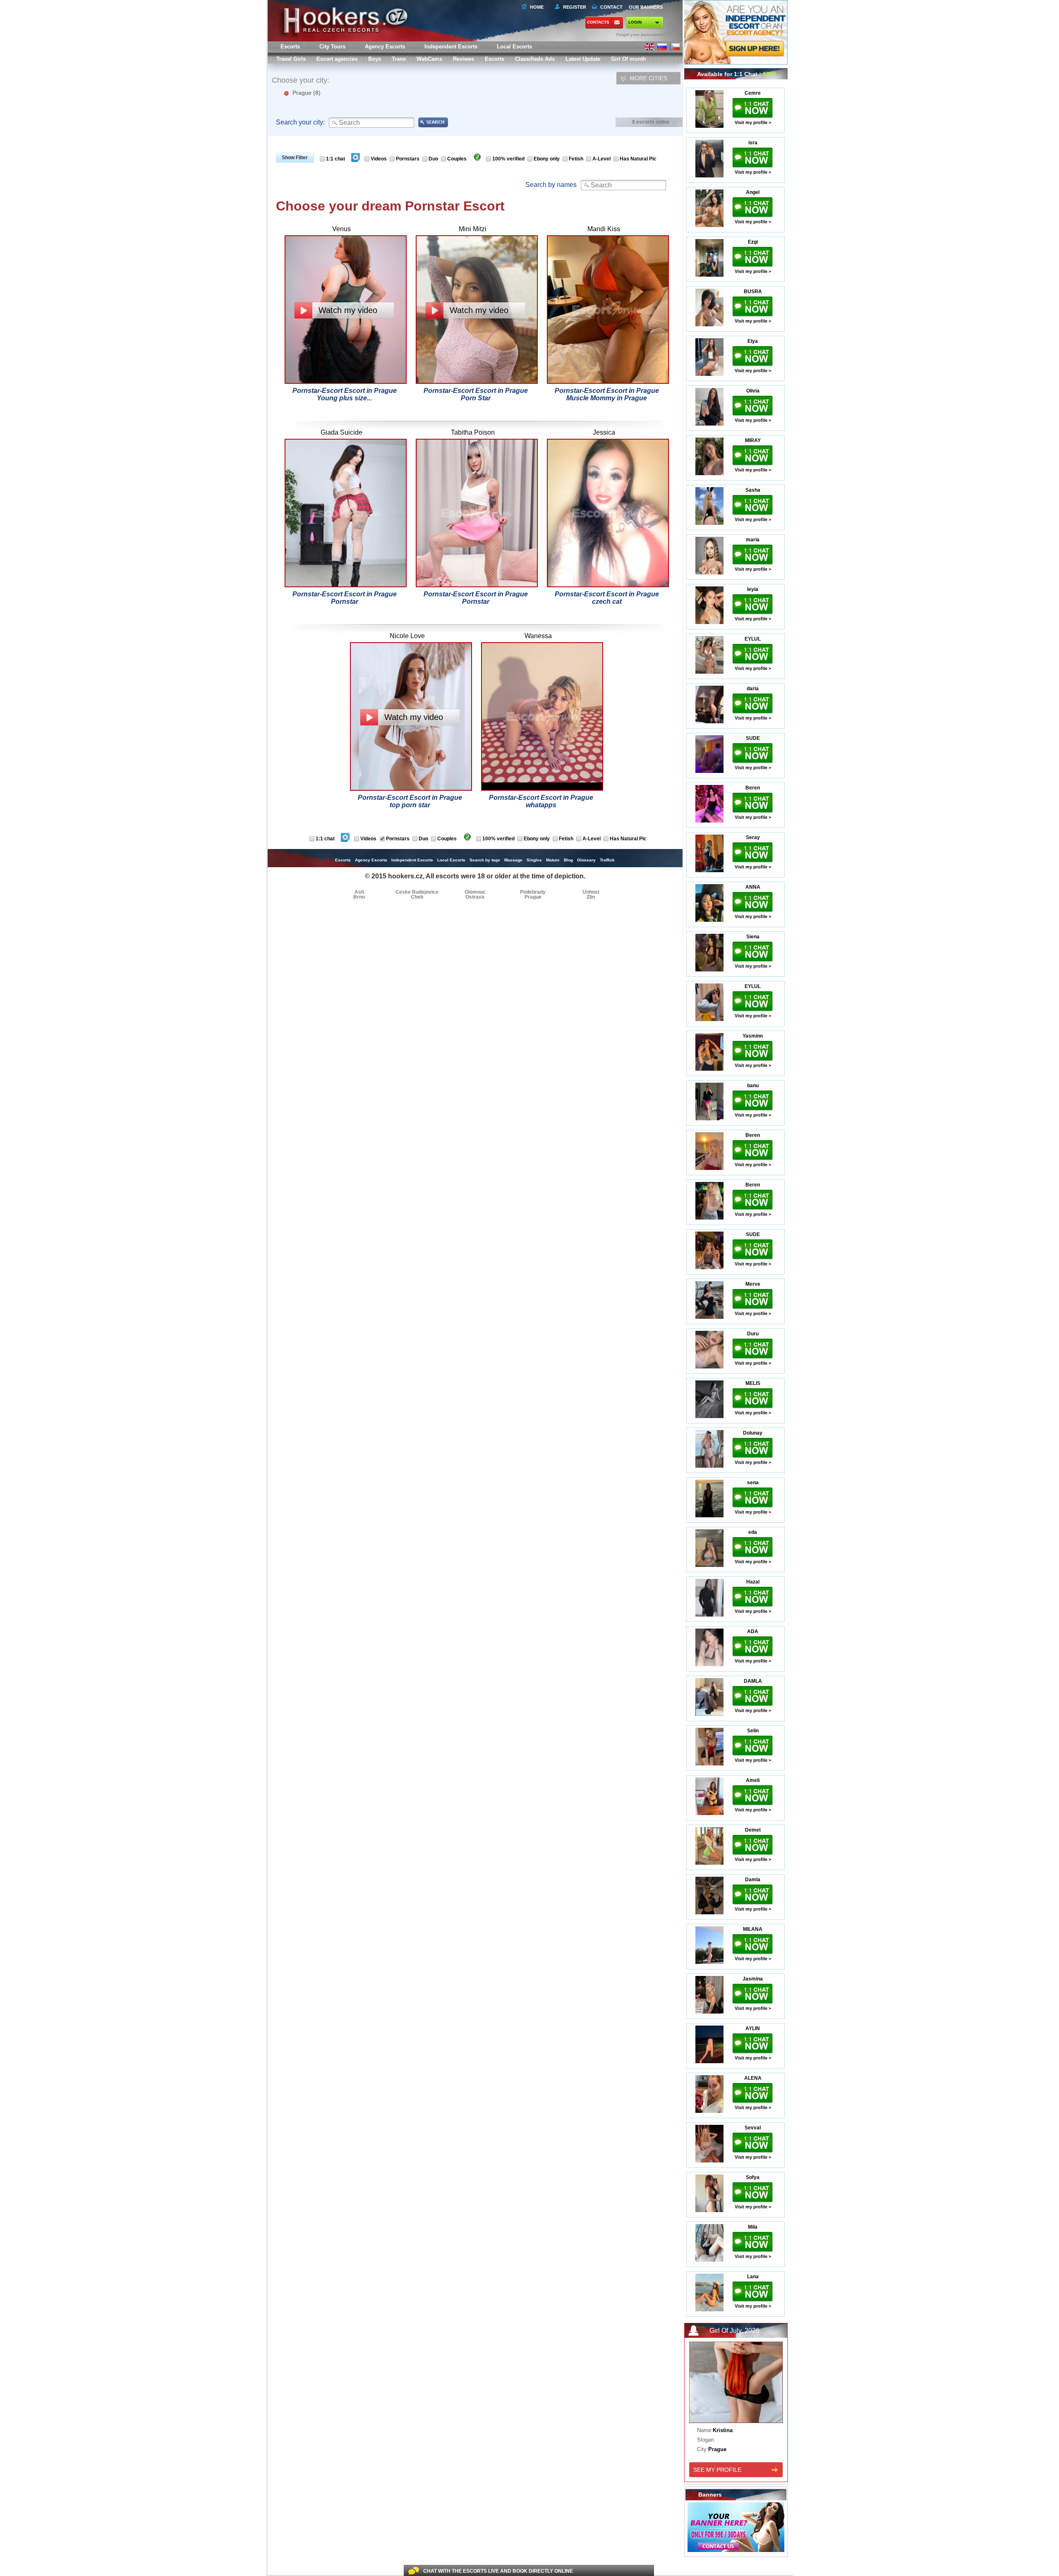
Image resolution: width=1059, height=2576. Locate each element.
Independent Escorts (451, 47)
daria (753, 689)
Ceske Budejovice (417, 892)
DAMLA (753, 1681)
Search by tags (485, 860)
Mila (753, 2227)
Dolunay (753, 1433)
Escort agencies (337, 59)
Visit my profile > (753, 122)
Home (537, 7)
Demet (753, 1830)
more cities (648, 78)
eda (753, 1532)
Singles (534, 860)
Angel (753, 192)
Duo (433, 159)
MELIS (753, 1383)
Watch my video (348, 310)
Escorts (495, 59)
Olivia (753, 391)
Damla (753, 1880)
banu (753, 1086)
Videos (379, 159)
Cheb (417, 897)
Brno (359, 897)
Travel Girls (291, 59)
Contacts (598, 22)
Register (573, 7)
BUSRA (753, 292)
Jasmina (753, 1979)
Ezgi (753, 242)
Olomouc (475, 892)
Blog (568, 860)
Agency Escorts (371, 860)
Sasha (753, 490)
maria (753, 540)
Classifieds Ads (535, 59)
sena (753, 1483)
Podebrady (533, 892)
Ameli (753, 1780)
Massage (513, 860)
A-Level (601, 159)
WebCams (429, 59)
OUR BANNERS (646, 7)
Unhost (591, 892)
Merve (753, 1284)
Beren (753, 788)
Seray (753, 837)
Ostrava (475, 897)
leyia (753, 589)
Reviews (464, 59)
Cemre (753, 93)
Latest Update (583, 59)
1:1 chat (335, 159)
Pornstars (408, 159)
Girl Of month (629, 59)
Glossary (586, 860)
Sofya (753, 2177)
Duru (753, 1334)
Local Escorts (514, 47)
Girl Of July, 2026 (734, 2331)
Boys (375, 59)
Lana (753, 2277)
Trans (399, 59)
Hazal (753, 1582)
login (635, 22)
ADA (753, 1631)
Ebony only (547, 159)
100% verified (508, 159)
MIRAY (753, 440)
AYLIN (753, 2028)
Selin (753, 1731)
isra (753, 143)
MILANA (753, 1929)
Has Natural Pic (638, 159)
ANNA (753, 887)
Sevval (753, 2128)
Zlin (591, 897)
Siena (753, 937)
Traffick (607, 860)
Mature (553, 860)
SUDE (753, 738)
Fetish (576, 159)
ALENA (753, 2078)
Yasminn (753, 1036)
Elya (753, 341)
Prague (307, 93)
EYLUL (753, 639)
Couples (457, 159)
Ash (359, 892)
